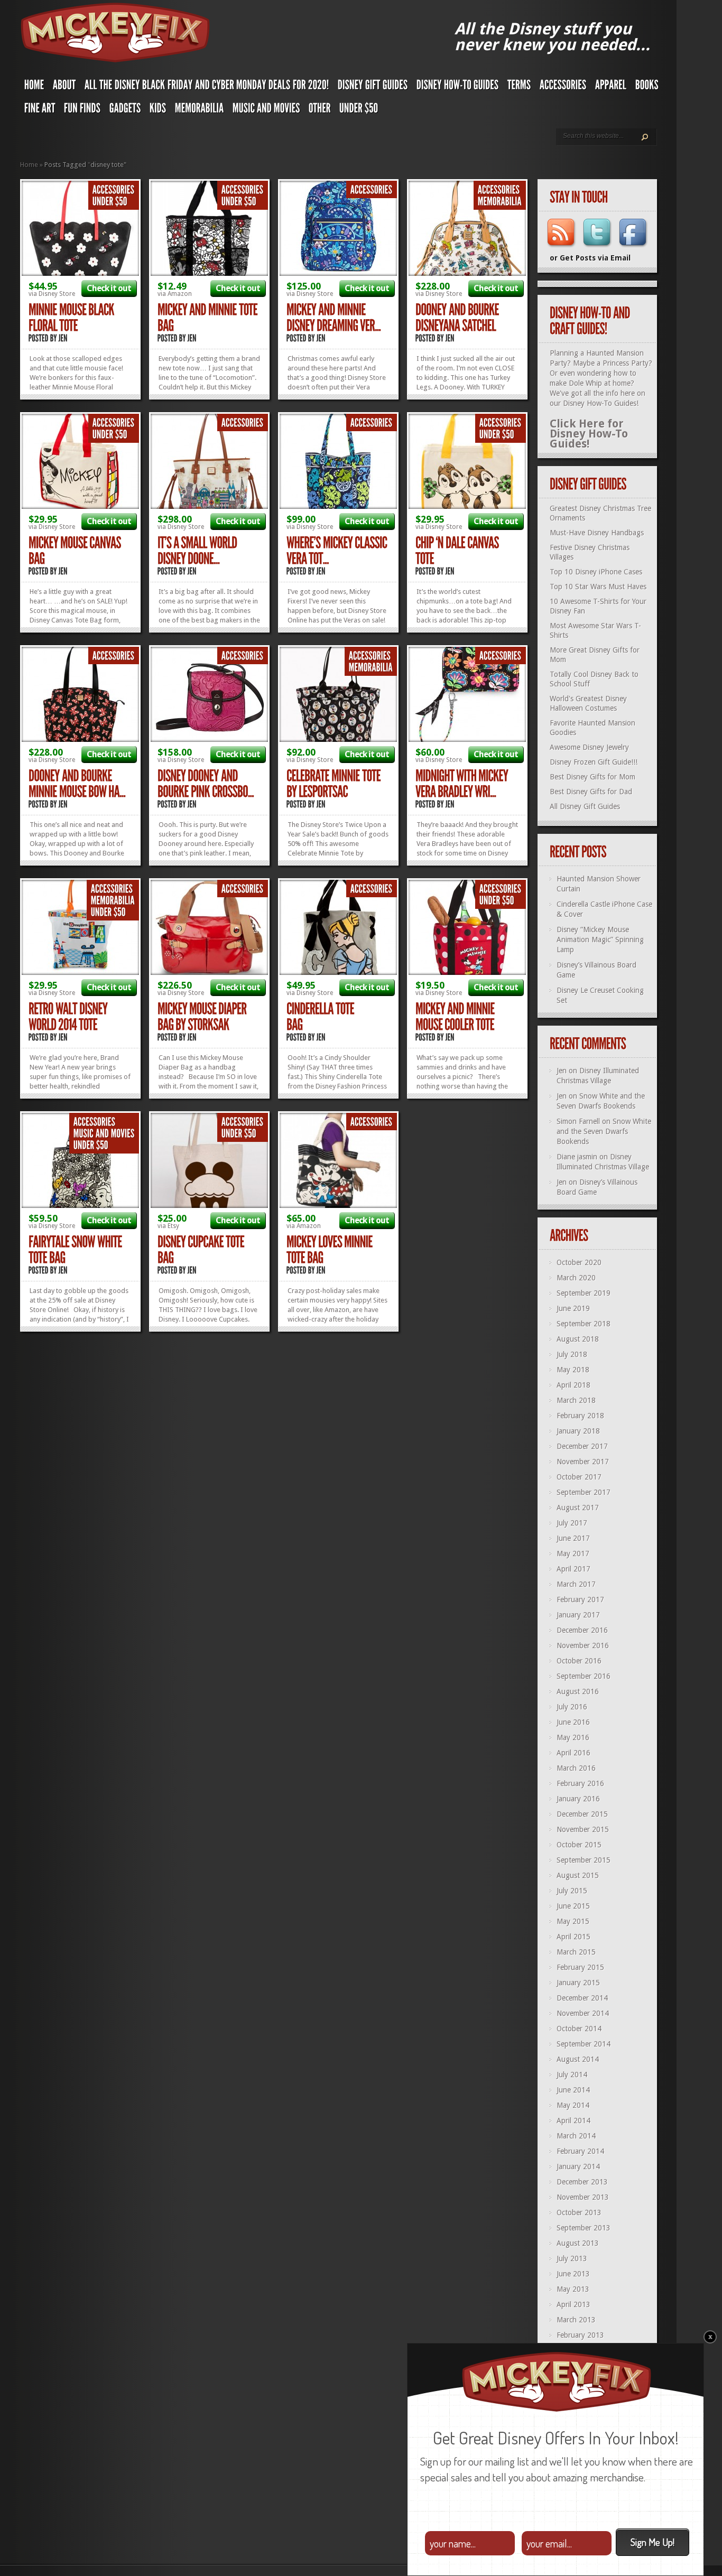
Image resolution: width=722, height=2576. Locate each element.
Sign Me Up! (652, 2542)
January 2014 (578, 2166)
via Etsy (168, 1226)
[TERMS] (519, 87)
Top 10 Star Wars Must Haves (598, 587)
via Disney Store (52, 294)
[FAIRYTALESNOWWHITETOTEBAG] (76, 1250)
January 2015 (578, 1983)
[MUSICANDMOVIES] (266, 110)
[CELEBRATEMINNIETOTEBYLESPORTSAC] (335, 784)
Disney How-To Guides (600, 403)
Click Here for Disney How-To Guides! (589, 434)
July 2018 (572, 1354)
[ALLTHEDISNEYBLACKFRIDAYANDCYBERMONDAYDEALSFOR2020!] (207, 87)
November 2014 (583, 2013)
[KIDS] (158, 110)
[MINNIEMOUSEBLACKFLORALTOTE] (72, 318)
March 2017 (576, 1584)
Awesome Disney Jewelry (589, 747)
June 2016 (573, 1722)
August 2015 (578, 1875)
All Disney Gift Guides (585, 806)
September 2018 (584, 1324)
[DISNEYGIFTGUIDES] (373, 87)
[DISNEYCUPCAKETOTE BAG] (202, 1250)
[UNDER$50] (359, 110)
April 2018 (573, 1385)
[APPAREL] (611, 87)
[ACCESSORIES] (563, 87)
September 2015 (584, 1860)
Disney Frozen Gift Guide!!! (594, 762)
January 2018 (578, 1431)
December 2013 (582, 2182)
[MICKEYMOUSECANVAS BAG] (76, 551)
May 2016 (573, 1737)
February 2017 (580, 1599)
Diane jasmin (577, 1157)
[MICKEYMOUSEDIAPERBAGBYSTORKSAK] (203, 1017)
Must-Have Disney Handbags (597, 533)
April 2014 (573, 2121)
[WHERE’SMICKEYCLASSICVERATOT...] (338, 551)
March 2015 (576, 1952)
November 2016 (583, 1645)
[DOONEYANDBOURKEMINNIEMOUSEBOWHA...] (77, 784)
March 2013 (576, 2320)
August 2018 (578, 1339)
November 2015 (583, 1829)
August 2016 (578, 1691)
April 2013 (573, 2304)
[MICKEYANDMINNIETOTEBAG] (209, 318)
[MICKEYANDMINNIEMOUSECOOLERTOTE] (456, 1017)
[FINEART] (40, 110)
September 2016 (584, 1676)
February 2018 (580, 1416)
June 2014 (573, 2090)
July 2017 (572, 1523)
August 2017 (578, 1508)
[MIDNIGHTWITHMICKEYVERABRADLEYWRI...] (463, 784)
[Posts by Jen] (63, 338)
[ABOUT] (64, 87)
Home (29, 165)
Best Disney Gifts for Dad (591, 792)
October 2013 (579, 2212)
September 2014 (584, 2044)
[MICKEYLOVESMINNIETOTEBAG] (331, 1250)
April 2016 (573, 1753)
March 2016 (576, 1768)
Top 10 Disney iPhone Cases (596, 572)
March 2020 (576, 1278)
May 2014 (573, 2105)
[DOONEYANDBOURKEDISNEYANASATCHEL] (458, 318)
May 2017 (573, 1554)
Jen (562, 1071)
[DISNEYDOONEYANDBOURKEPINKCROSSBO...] (206, 784)
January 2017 (578, 1615)
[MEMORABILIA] (200, 110)
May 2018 (573, 1370)
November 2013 (583, 2197)
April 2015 (573, 1937)
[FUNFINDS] (82, 110)
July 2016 (572, 1707)
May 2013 (573, 2289)
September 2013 (584, 2228)
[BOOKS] (647, 87)
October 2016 (579, 1661)
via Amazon (175, 294)
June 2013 (573, 2274)
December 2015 (582, 1814)
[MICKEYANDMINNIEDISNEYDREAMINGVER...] (334, 318)
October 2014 (579, 2029)
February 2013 (580, 2335)
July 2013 (572, 2258)
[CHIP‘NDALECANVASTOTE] (458, 551)
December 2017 (582, 1446)
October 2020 (579, 1262)
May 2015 (573, 1921)
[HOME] (34, 87)
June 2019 (573, 1308)
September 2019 (584, 1293)
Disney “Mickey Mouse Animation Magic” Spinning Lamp (600, 940)
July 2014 (572, 2075)
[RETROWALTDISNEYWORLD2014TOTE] (69, 1017)
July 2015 (572, 1891)
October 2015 (579, 1845)
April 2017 (573, 1569)
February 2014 (580, 2151)
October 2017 (579, 1477)
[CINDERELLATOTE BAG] (321, 1017)
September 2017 (584, 1492)
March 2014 (576, 2136)
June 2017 (573, 1538)
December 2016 (582, 1630)
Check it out (109, 288)
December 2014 (582, 1998)
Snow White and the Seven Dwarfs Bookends (604, 1131)
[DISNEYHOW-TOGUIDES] (458, 87)
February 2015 (580, 1967)
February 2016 (580, 1783)
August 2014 (578, 2059)
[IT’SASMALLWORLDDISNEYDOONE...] (198, 551)
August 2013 (578, 2243)
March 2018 (576, 1400)
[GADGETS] (125, 110)
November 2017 (583, 1462)
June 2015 (573, 1906)
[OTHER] (320, 110)
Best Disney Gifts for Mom (593, 777)
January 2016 (578, 1799)
